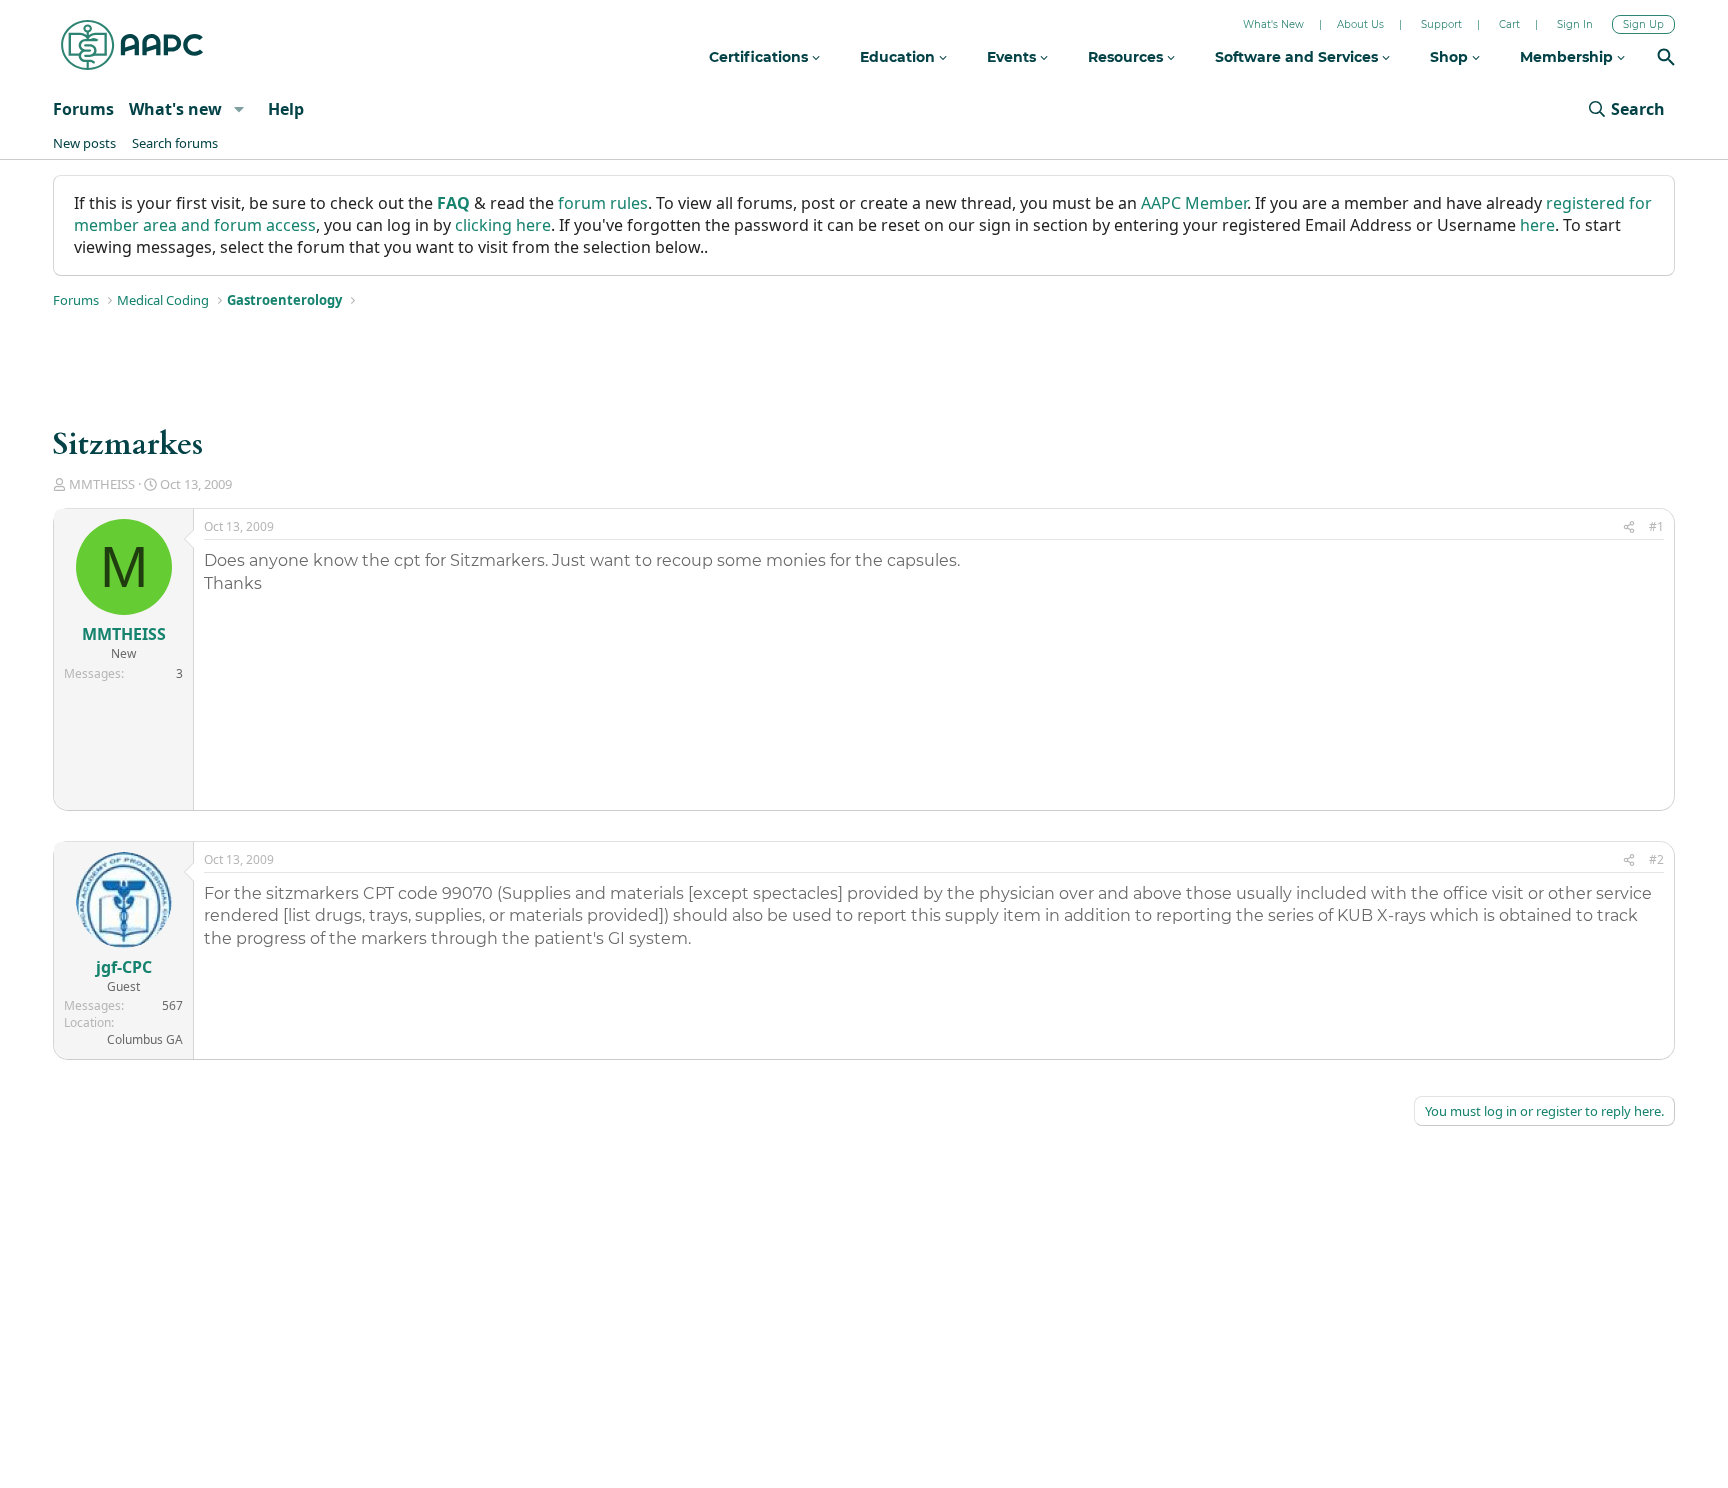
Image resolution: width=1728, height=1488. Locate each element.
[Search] (1666, 59)
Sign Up (1643, 24)
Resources (1127, 57)
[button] (238, 109)
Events (1013, 57)
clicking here (503, 225)
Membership (1568, 57)
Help (286, 109)
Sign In (1575, 24)
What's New (1273, 24)
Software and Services (1298, 57)
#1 (1656, 526)
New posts (84, 143)
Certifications (760, 57)
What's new (175, 109)
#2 (1656, 859)
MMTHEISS (102, 484)
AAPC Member (1194, 203)
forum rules (603, 203)
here (1537, 225)
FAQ (453, 203)
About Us (1360, 24)
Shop (1451, 57)
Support (1441, 24)
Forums (83, 109)
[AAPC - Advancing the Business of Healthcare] (132, 45)
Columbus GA (145, 1039)
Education (899, 57)
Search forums (175, 143)
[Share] (1629, 527)
